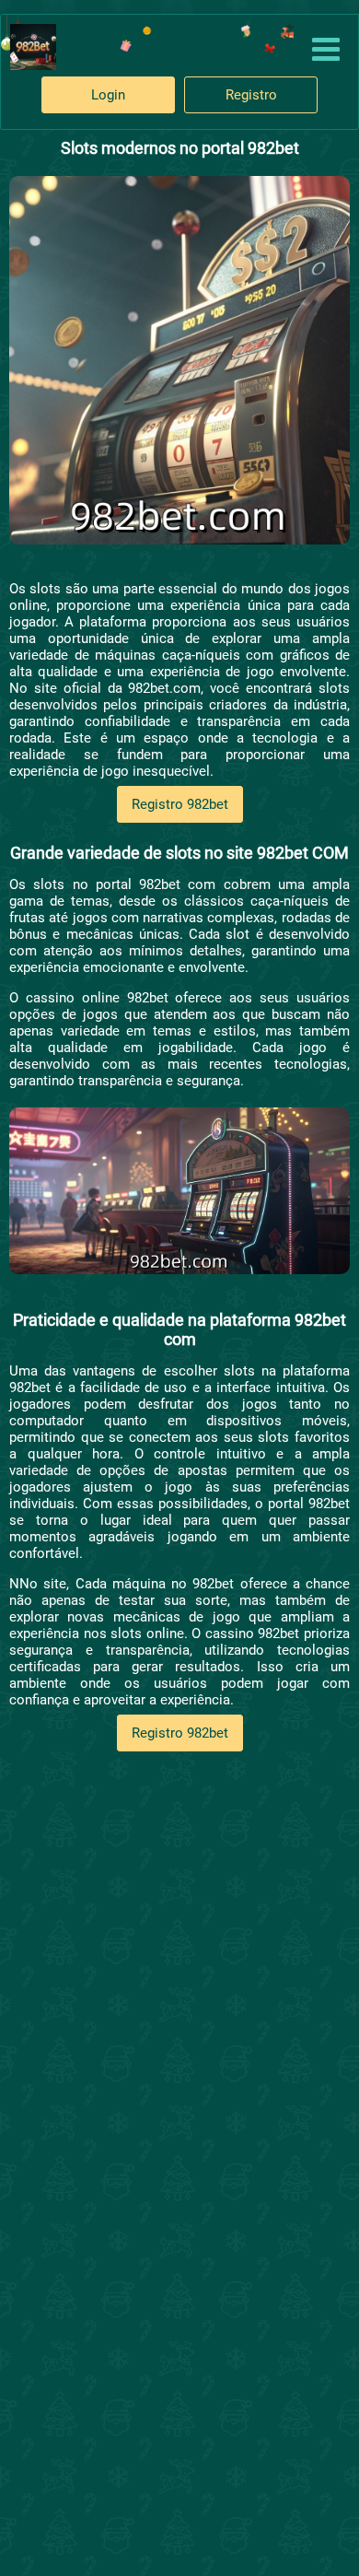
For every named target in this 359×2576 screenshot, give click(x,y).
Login (108, 95)
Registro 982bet (180, 804)
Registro (251, 95)
